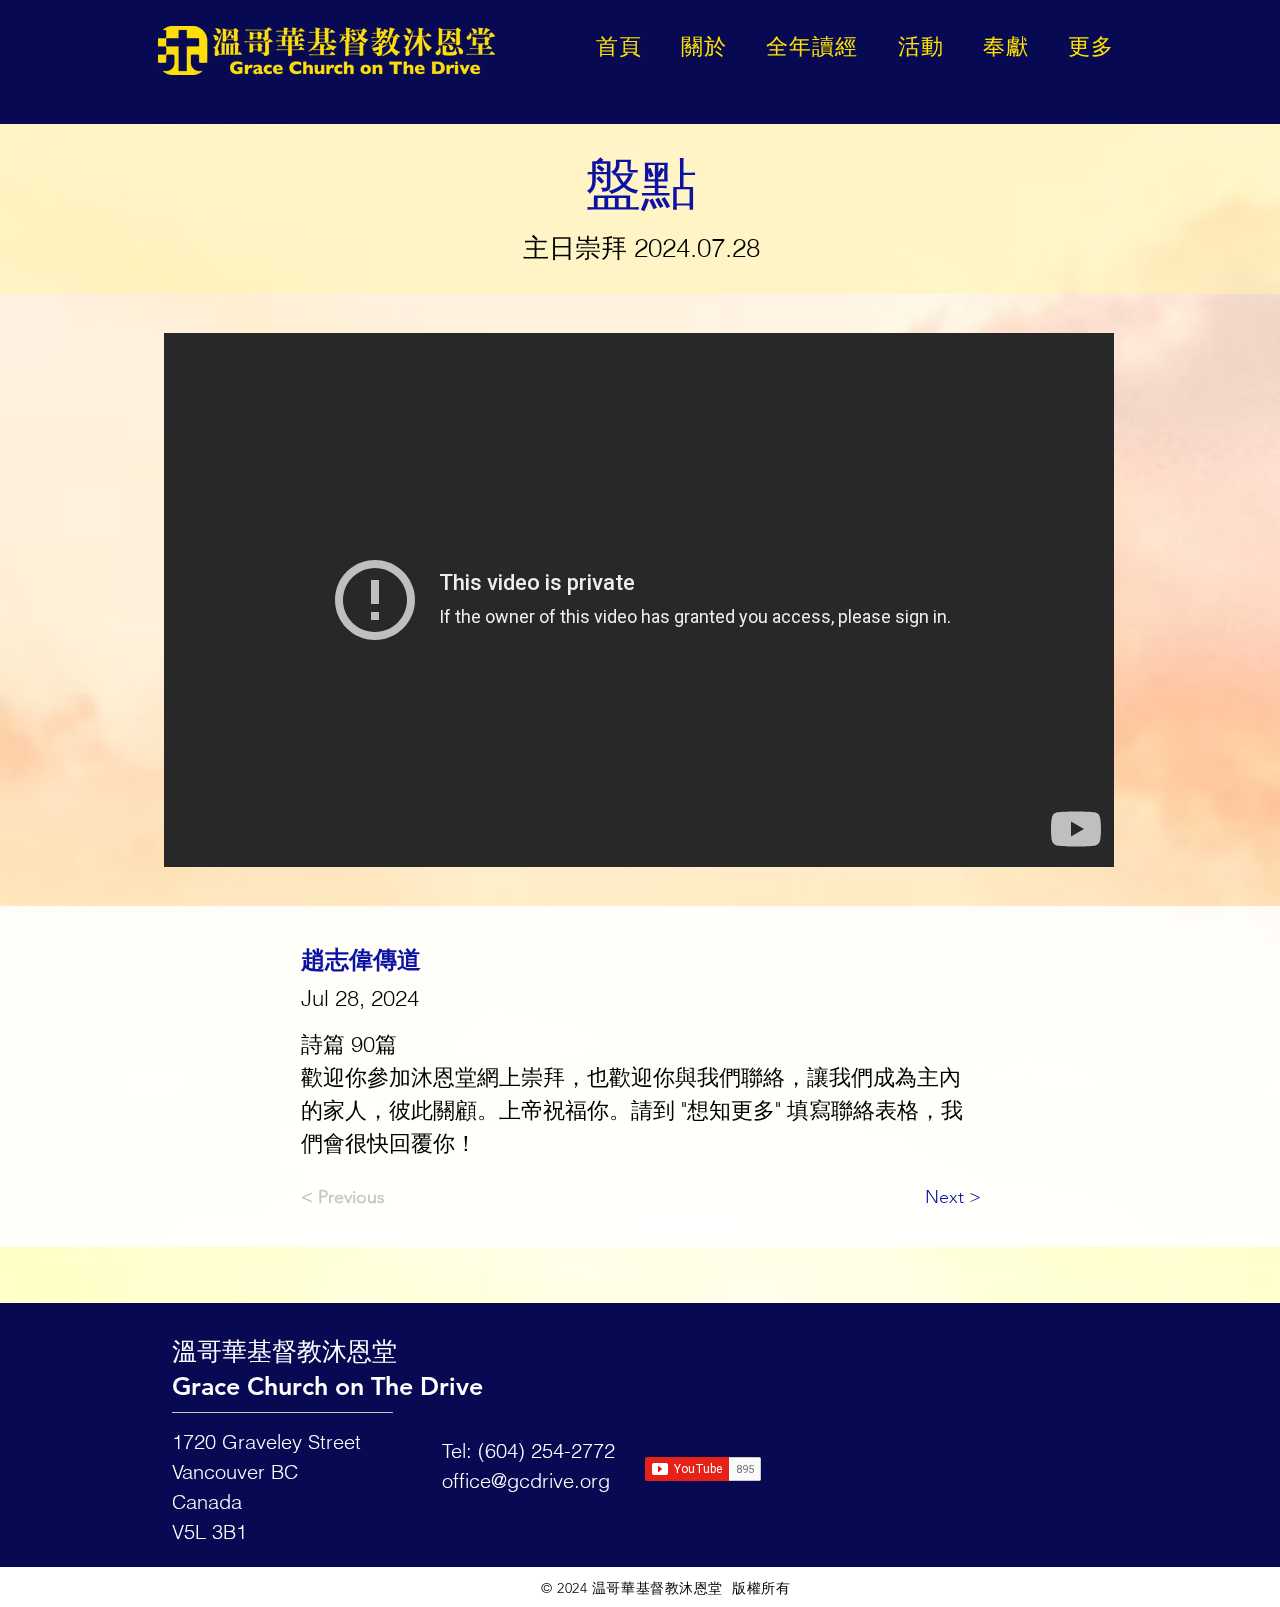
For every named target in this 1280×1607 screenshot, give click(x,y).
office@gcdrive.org (526, 1480)
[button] (1091, 46)
